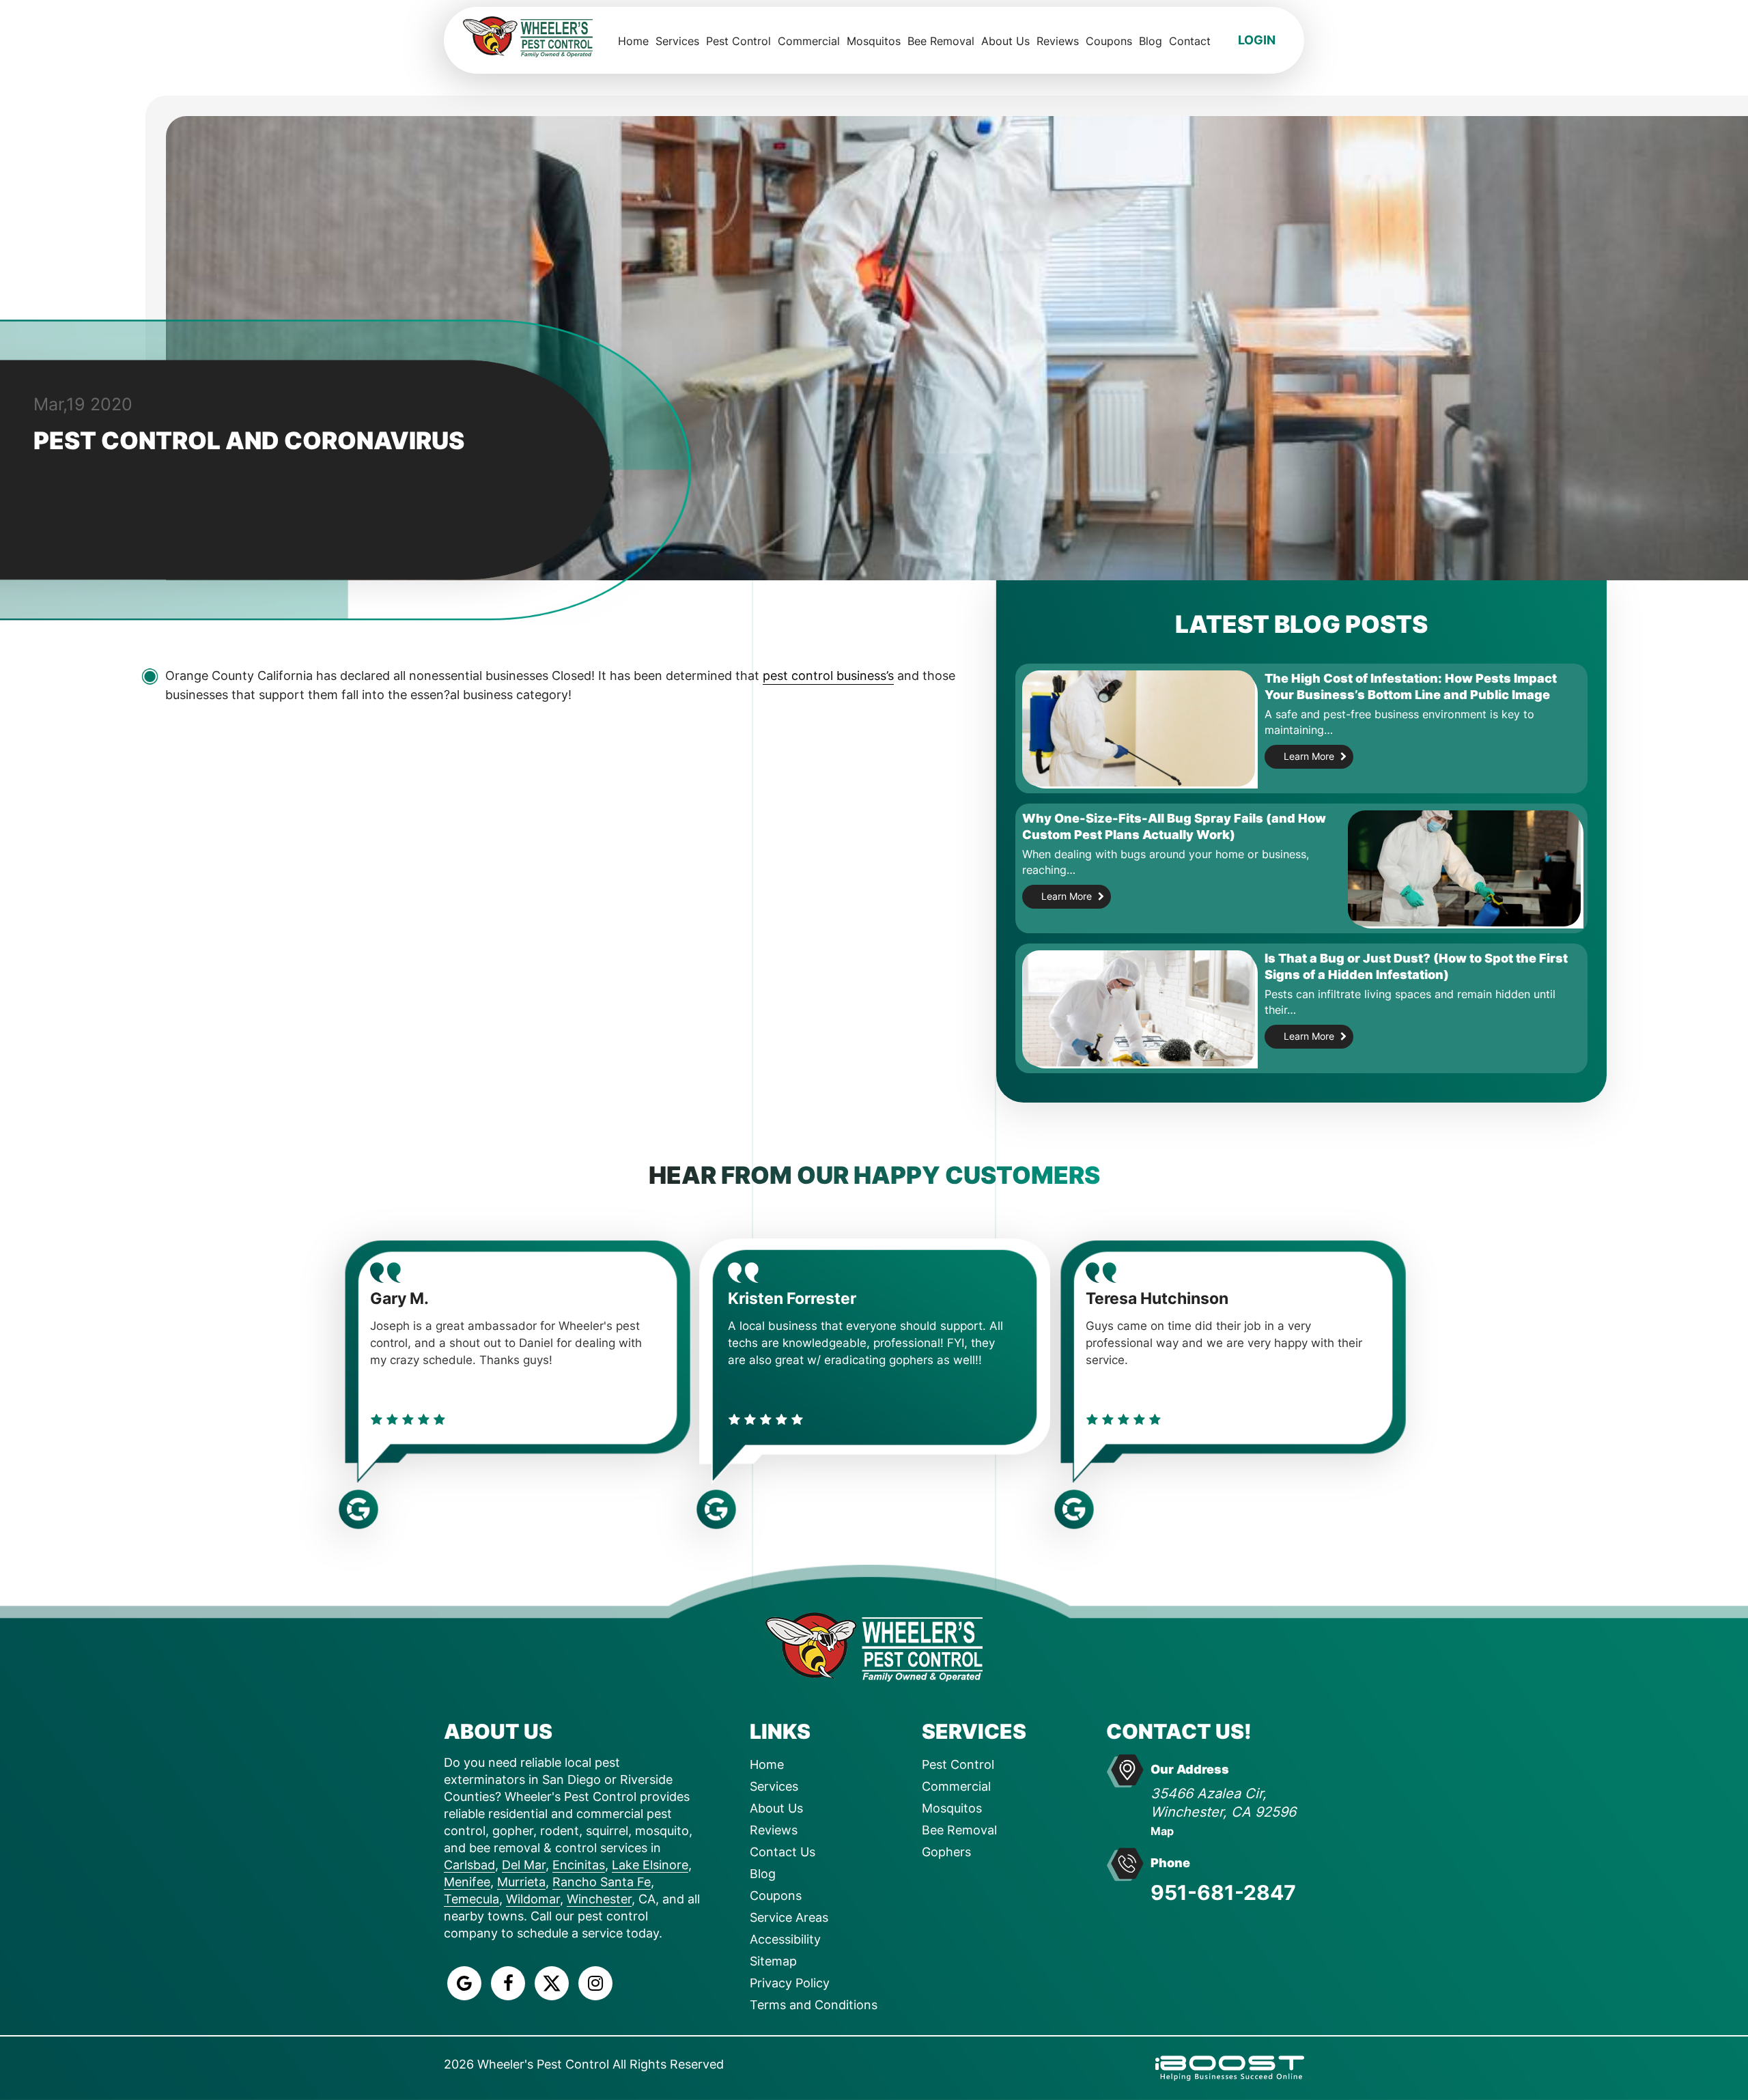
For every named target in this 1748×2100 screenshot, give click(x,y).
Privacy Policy (790, 1983)
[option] (517, 1368)
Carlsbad (469, 1865)
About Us (1005, 41)
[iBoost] (1230, 2067)
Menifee (467, 1882)
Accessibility (785, 1939)
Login (1257, 40)
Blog (1151, 41)
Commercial (809, 41)
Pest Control (738, 41)
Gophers (946, 1852)
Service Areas (789, 1917)
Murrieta (521, 1882)
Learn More (1309, 756)
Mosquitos (874, 41)
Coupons (1109, 41)
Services (677, 41)
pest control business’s (828, 676)
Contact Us (783, 1852)
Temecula (471, 1899)
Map (1162, 1831)
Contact (1190, 41)
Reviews (1058, 41)
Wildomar (533, 1899)
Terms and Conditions (814, 2005)
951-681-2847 (1223, 1892)
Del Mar (524, 1865)
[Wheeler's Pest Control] (874, 1646)
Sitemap (773, 1961)
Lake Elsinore (650, 1865)
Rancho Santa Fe (602, 1882)
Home (633, 41)
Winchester (599, 1899)
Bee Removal (941, 41)
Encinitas (579, 1865)
